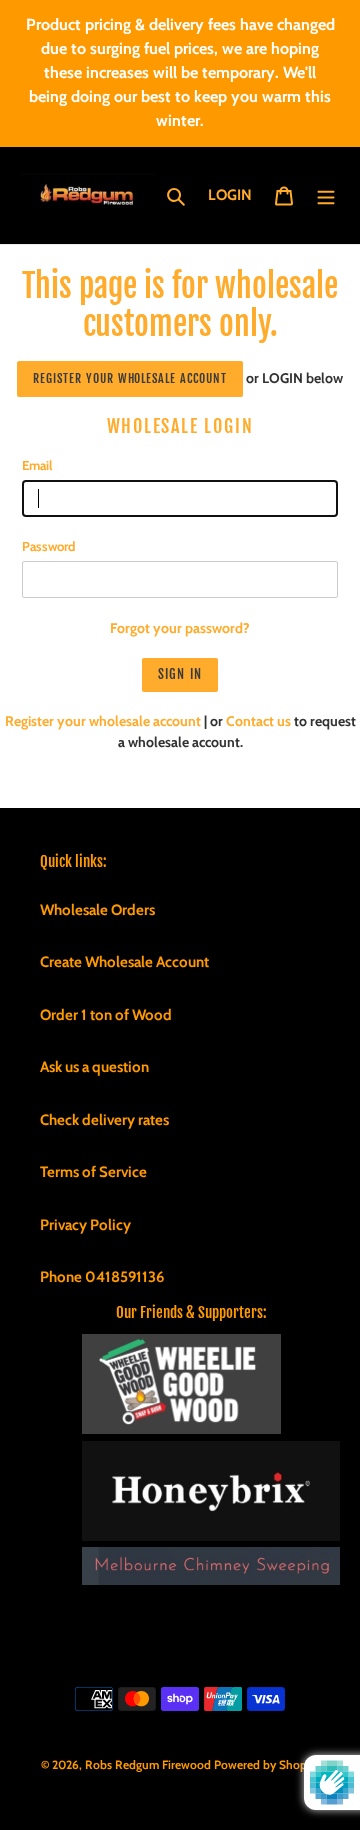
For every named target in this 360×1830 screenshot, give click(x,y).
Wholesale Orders (97, 910)
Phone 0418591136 (102, 1277)
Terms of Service (93, 1172)
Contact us (258, 721)
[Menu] (326, 195)
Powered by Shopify (267, 1764)
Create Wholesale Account (124, 962)
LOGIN (235, 194)
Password (48, 546)
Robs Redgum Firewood (148, 1764)
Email (37, 465)
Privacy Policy (85, 1225)
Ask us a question (94, 1067)
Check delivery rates (104, 1120)
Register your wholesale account (130, 378)
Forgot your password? (180, 628)
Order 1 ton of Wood (106, 1015)
